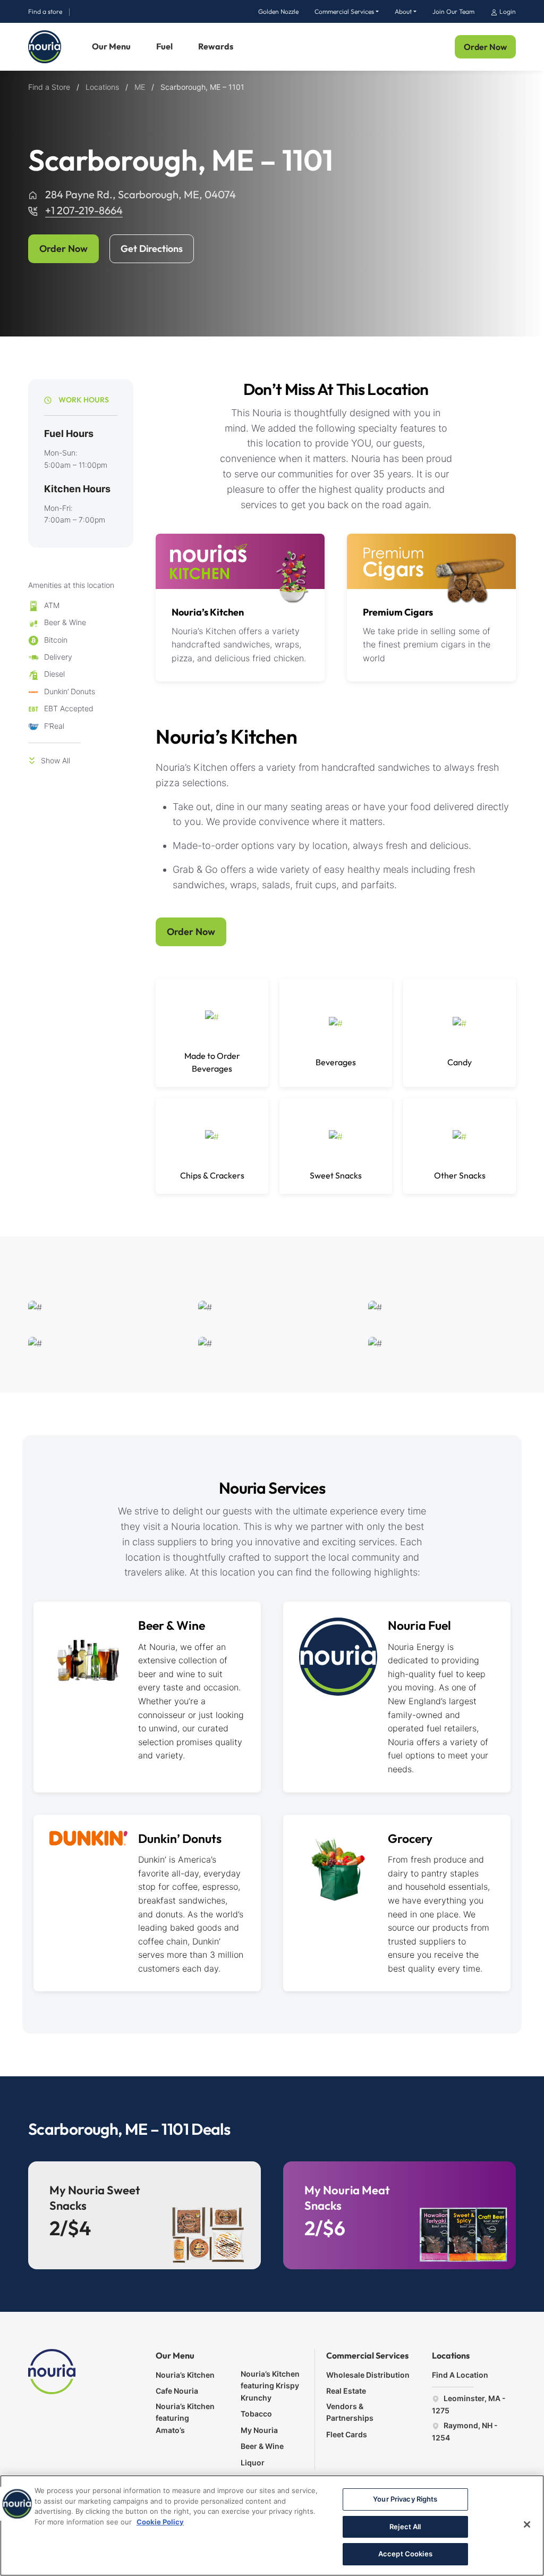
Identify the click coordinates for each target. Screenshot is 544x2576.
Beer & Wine (172, 1625)
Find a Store (49, 87)
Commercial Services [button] (344, 11)
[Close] (527, 2524)
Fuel (164, 46)
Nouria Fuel (419, 1625)
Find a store (45, 11)
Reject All (405, 2527)
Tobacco (256, 2414)
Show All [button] (56, 760)
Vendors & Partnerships (350, 2412)
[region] (272, 2526)
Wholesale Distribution (368, 2375)
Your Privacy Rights (405, 2499)
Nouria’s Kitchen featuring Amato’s (185, 2418)
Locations (102, 87)
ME (140, 87)
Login (507, 11)
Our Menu (111, 46)
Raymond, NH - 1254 (465, 2431)
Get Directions (152, 249)
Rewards (216, 46)
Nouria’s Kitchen (208, 612)
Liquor (253, 2463)
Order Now (485, 47)
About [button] (403, 11)
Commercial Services (367, 2355)
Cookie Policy (160, 2522)
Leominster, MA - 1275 (469, 2404)
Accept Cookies (405, 2554)
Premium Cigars (398, 612)
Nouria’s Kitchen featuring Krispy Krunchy (270, 2386)
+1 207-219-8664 (84, 210)
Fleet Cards (347, 2434)
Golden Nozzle (278, 11)
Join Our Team (453, 11)
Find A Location (460, 2375)
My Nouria (259, 2430)
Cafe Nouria (177, 2391)
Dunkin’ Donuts (180, 1838)
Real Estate (346, 2391)
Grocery (410, 1838)
